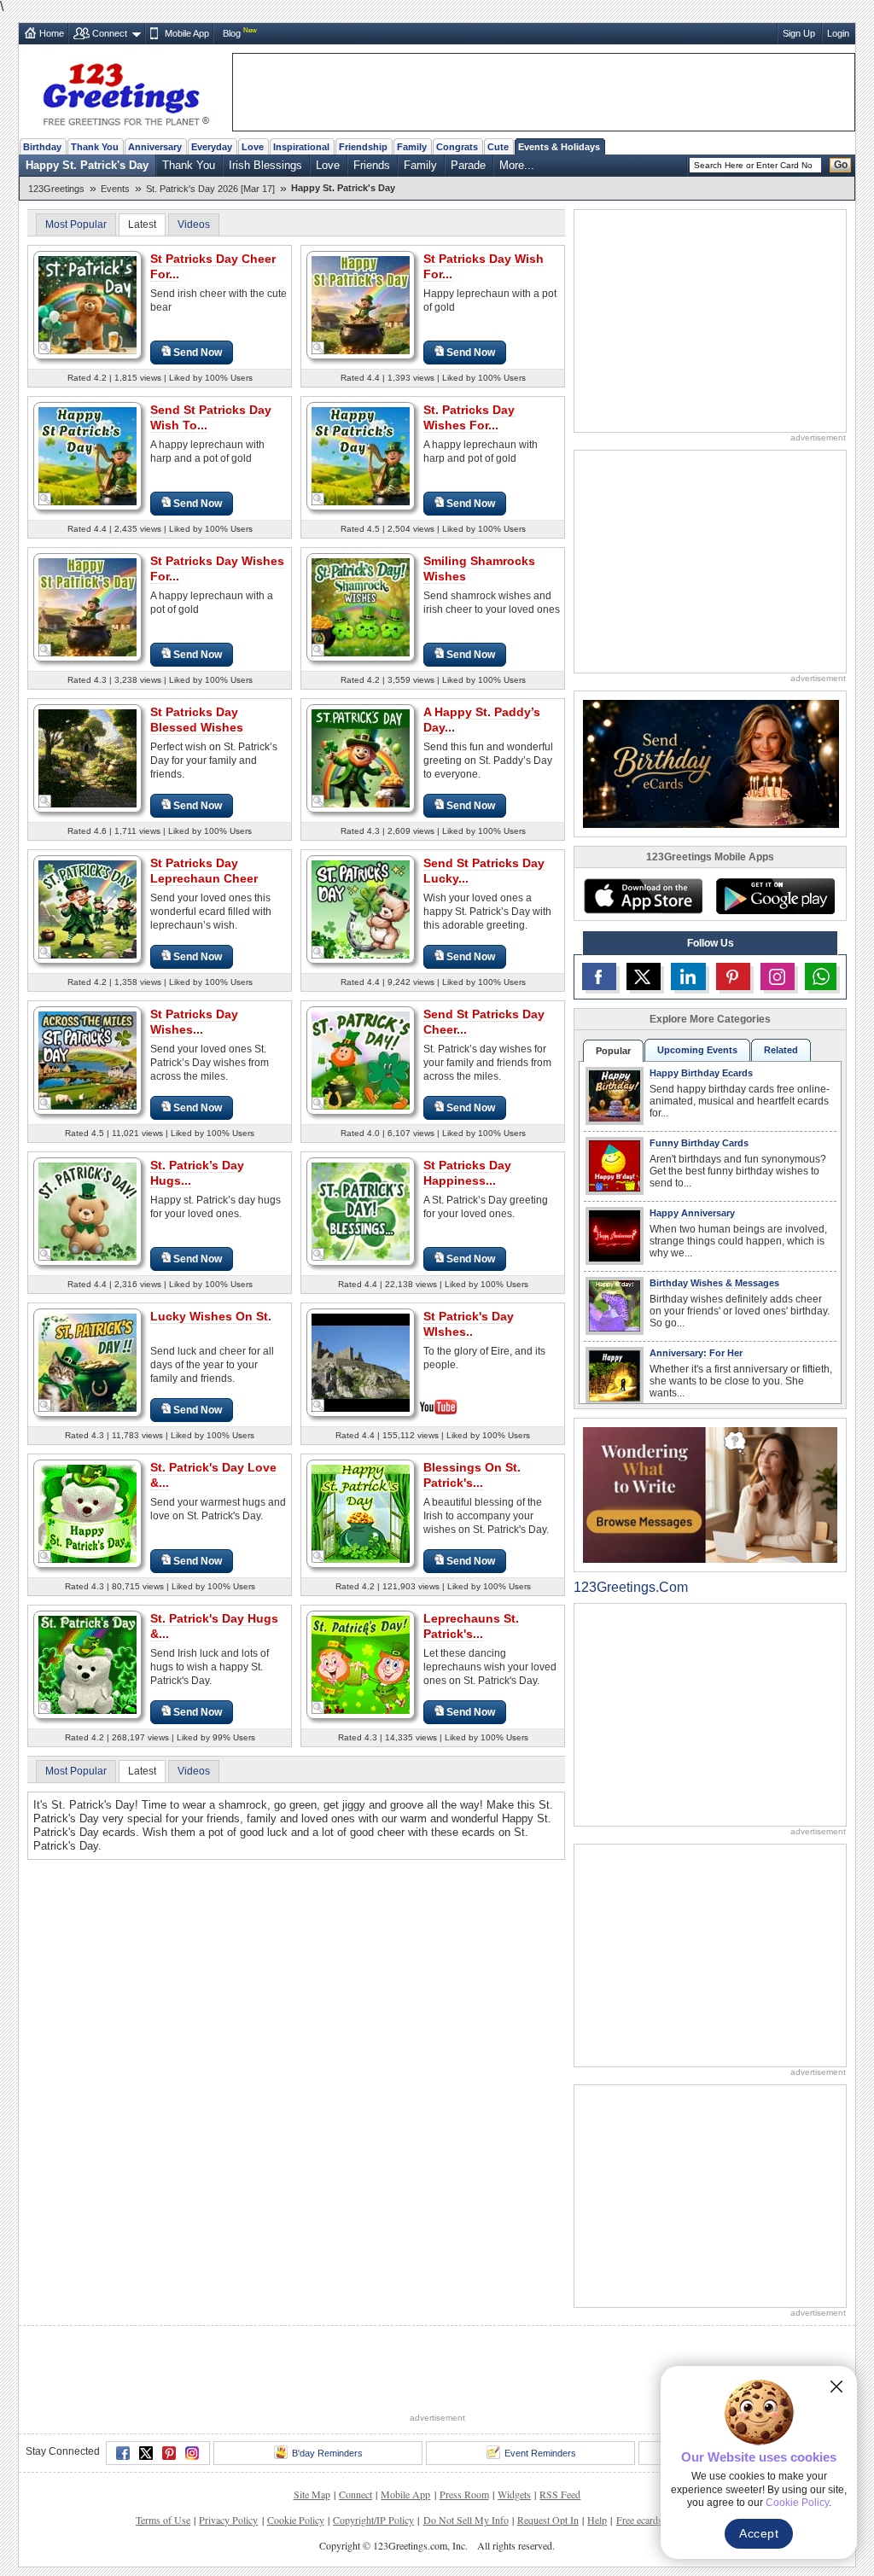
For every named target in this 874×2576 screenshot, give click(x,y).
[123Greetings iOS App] (643, 896)
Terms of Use (163, 2520)
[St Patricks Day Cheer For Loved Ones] (87, 304)
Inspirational (301, 147)
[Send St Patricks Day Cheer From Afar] (361, 1060)
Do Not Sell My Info (466, 2520)
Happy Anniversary (692, 1213)
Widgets (514, 2494)
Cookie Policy (296, 2520)
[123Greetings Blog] (710, 1494)
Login (838, 33)
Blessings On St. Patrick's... (472, 1475)
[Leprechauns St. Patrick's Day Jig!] (361, 1664)
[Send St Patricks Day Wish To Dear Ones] (87, 455)
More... (517, 165)
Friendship (363, 147)
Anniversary (155, 147)
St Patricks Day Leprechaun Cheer (204, 871)
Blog (232, 33)
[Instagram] (192, 2453)
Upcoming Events (697, 1050)
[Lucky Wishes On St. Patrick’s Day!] (87, 1362)
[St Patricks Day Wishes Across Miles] (87, 1060)
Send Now (198, 353)
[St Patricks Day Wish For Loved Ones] (361, 304)
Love (253, 147)
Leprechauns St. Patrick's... (471, 1626)
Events (115, 189)
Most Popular (76, 224)
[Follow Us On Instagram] (778, 976)
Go (841, 165)
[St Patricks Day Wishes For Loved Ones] (87, 606)
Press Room (464, 2494)
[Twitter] (146, 2453)
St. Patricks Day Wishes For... (469, 417)
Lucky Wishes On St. (211, 1316)
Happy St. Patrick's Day (87, 165)
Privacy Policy (228, 2520)
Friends (372, 165)
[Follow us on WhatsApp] (821, 976)
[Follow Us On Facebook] (599, 976)
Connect (110, 33)
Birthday (42, 147)
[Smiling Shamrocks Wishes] (361, 606)
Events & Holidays (559, 147)
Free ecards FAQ (650, 2520)
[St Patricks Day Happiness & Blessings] (361, 1211)
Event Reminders (540, 2453)
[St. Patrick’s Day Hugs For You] (87, 1211)
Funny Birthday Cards (699, 1143)
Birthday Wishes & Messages (714, 1283)
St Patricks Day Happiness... (467, 1173)
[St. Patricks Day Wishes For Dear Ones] (361, 455)
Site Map (312, 2494)
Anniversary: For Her (696, 1353)
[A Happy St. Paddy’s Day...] (361, 758)
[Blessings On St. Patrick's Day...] (361, 1513)
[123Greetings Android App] (775, 896)
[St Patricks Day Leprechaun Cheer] (87, 909)
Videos (194, 224)
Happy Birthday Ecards (701, 1073)
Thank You (95, 147)
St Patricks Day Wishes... (194, 1022)
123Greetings (56, 189)
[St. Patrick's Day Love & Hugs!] (87, 1513)
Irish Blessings (265, 165)
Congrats (457, 147)
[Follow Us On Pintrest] (733, 976)
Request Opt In (548, 2520)
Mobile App (187, 33)
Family (412, 147)
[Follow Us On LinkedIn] (688, 976)
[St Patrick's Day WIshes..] (361, 1361)
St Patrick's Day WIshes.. (469, 1324)
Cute (498, 147)
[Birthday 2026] (711, 763)
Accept (759, 2533)
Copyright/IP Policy (373, 2520)
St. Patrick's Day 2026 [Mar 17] (210, 189)
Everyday (212, 147)
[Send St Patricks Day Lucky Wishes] (361, 909)
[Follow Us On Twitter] (644, 976)
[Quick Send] (45, 348)
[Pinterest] (169, 2453)
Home (52, 33)
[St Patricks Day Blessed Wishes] (87, 758)
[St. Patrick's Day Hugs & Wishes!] (87, 1664)
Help (597, 2520)
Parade (468, 165)
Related (781, 1050)
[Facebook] (123, 2453)
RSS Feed (560, 2494)
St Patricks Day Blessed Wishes (197, 720)
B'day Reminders (327, 2453)
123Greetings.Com (631, 1587)
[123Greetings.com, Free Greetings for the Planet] (125, 91)
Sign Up (799, 33)
